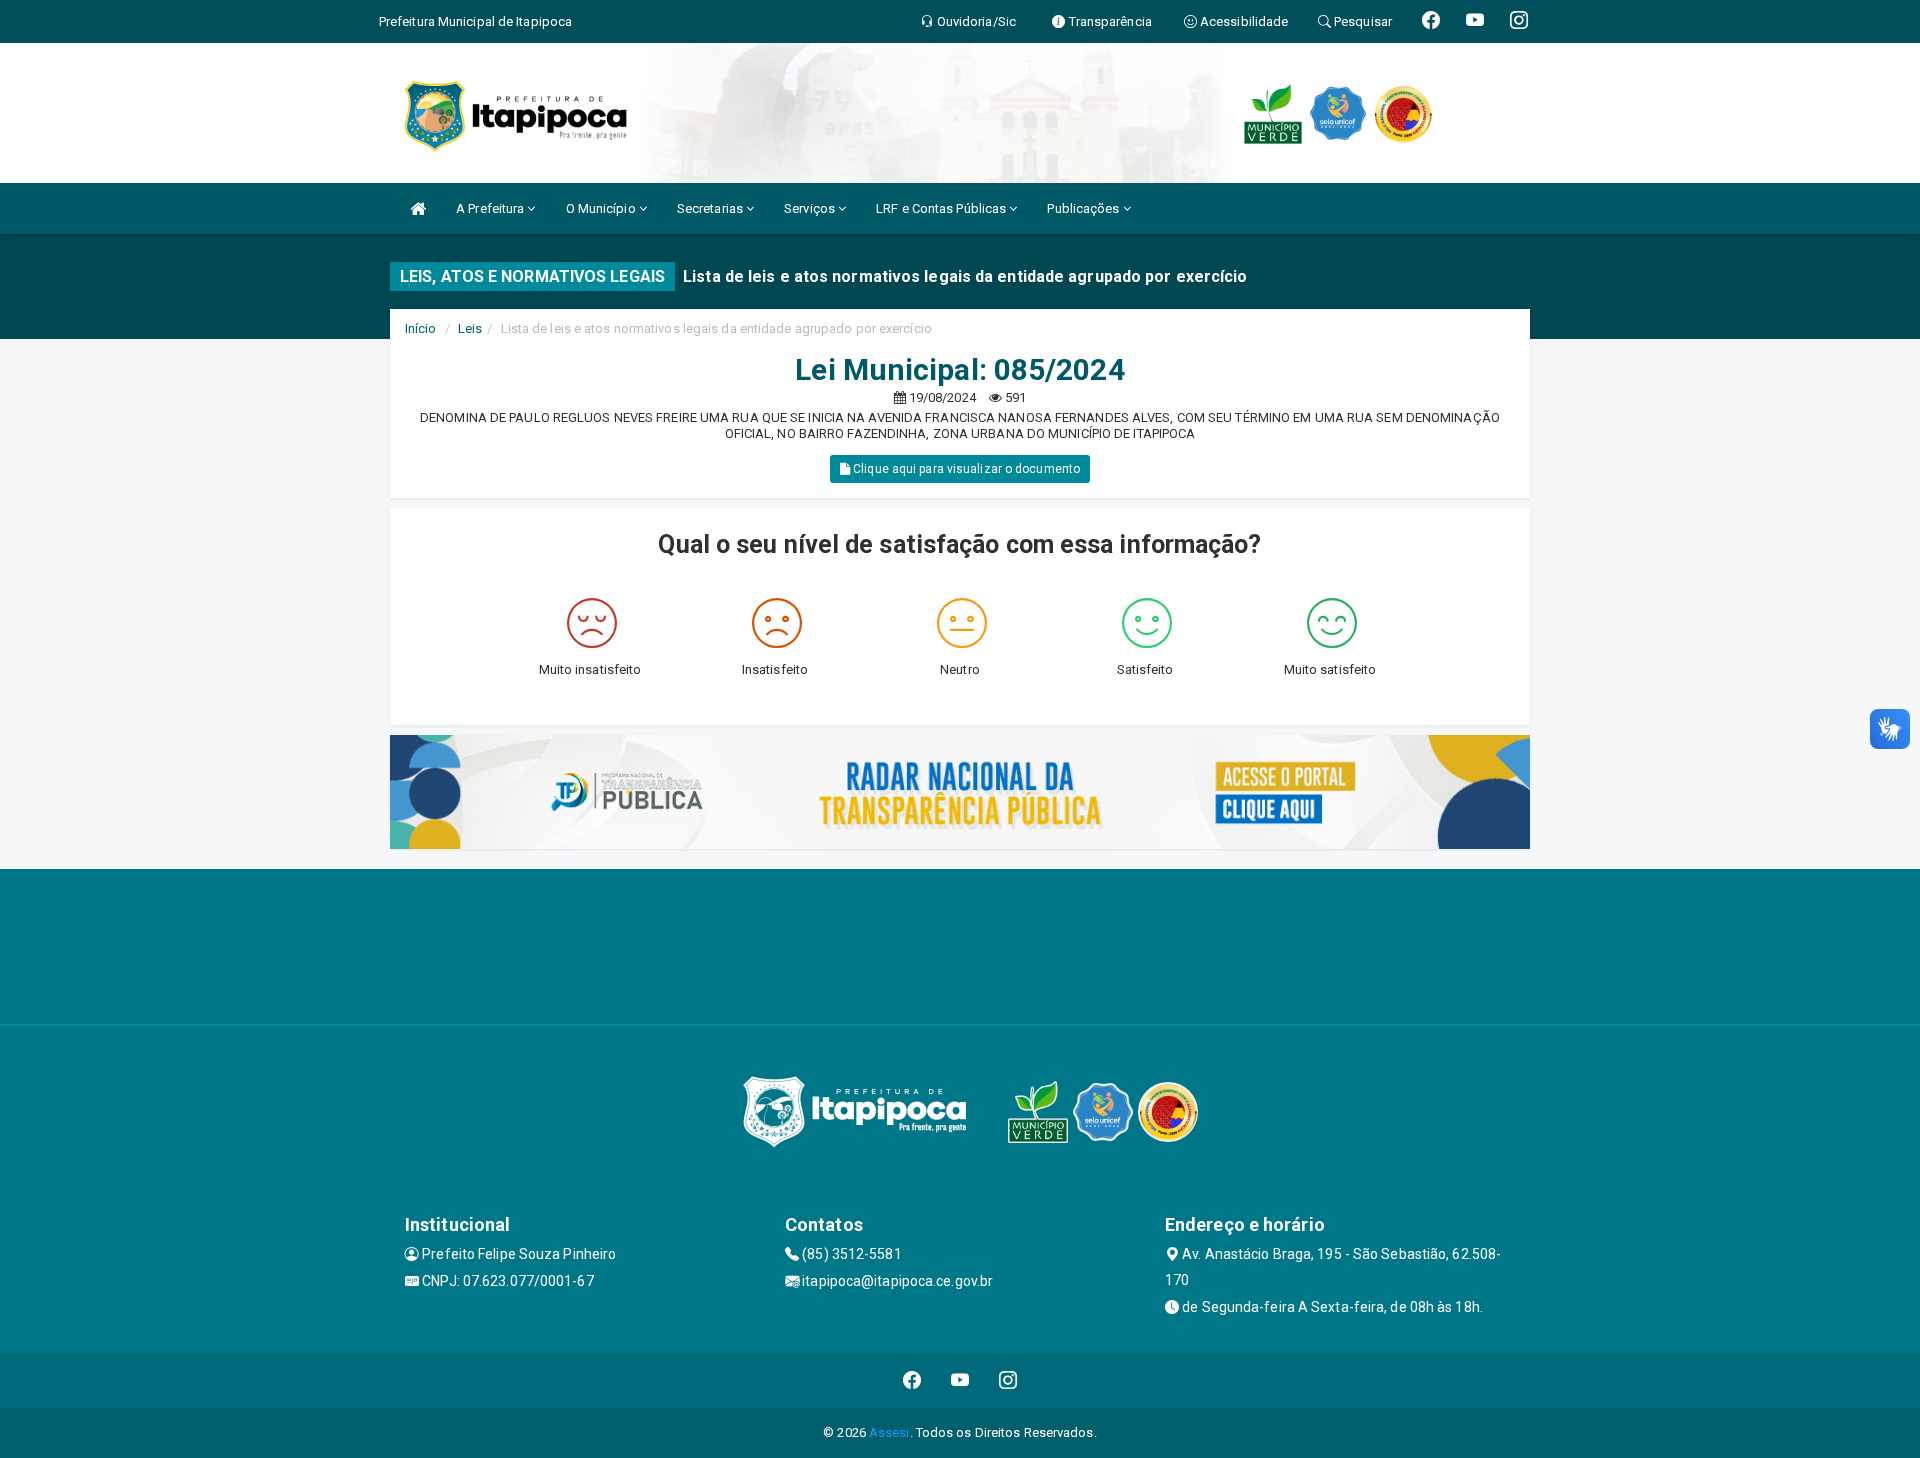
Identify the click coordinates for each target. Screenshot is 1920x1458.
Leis (470, 328)
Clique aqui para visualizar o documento (965, 469)
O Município (602, 208)
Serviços (811, 208)
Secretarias (711, 208)
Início (421, 328)
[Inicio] (418, 208)
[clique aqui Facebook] (912, 1380)
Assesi (889, 1432)
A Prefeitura (491, 208)
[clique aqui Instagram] (1008, 1380)
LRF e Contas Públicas (942, 208)
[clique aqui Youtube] (960, 1380)
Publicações (1084, 208)
